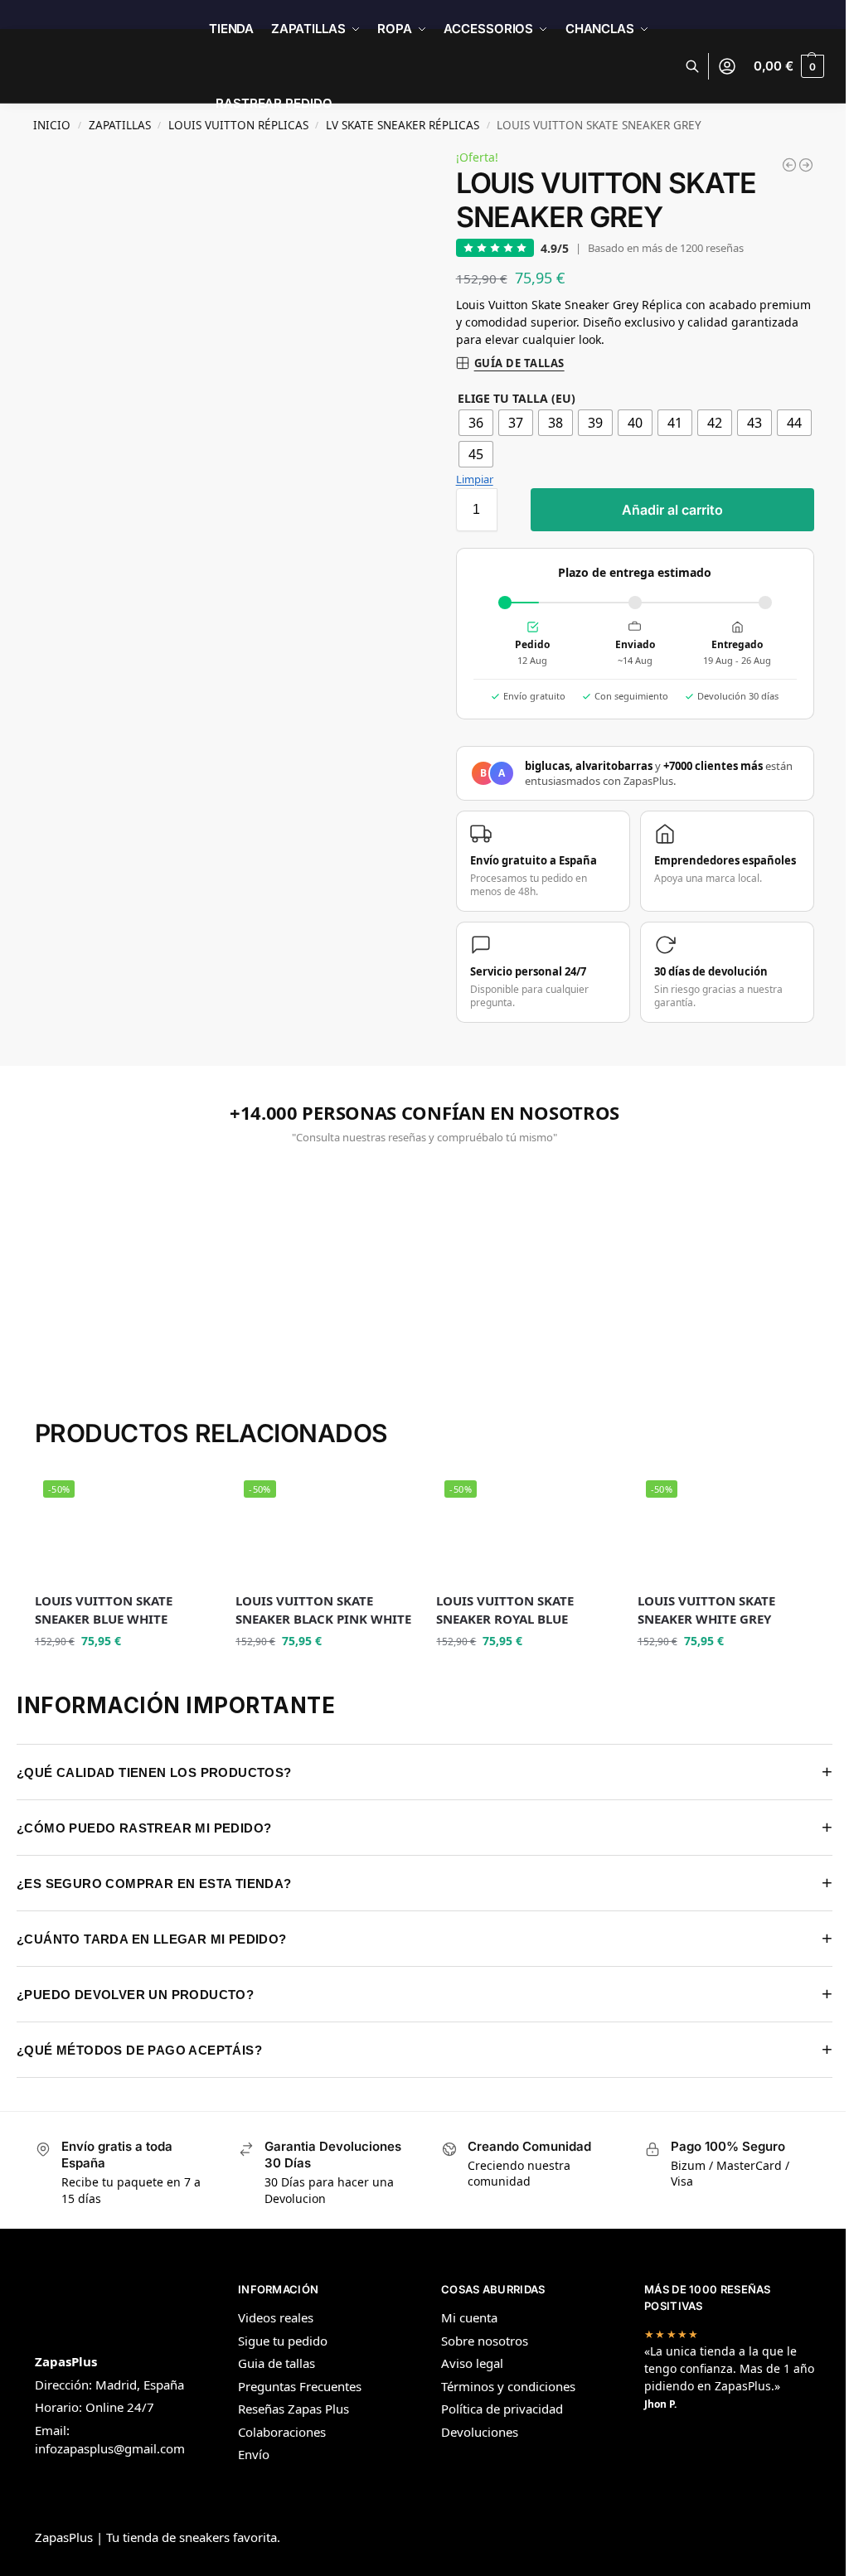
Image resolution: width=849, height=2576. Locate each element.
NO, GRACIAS (267, 1448)
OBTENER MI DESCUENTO (267, 1407)
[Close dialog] (701, 1155)
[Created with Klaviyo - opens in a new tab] (419, 1508)
